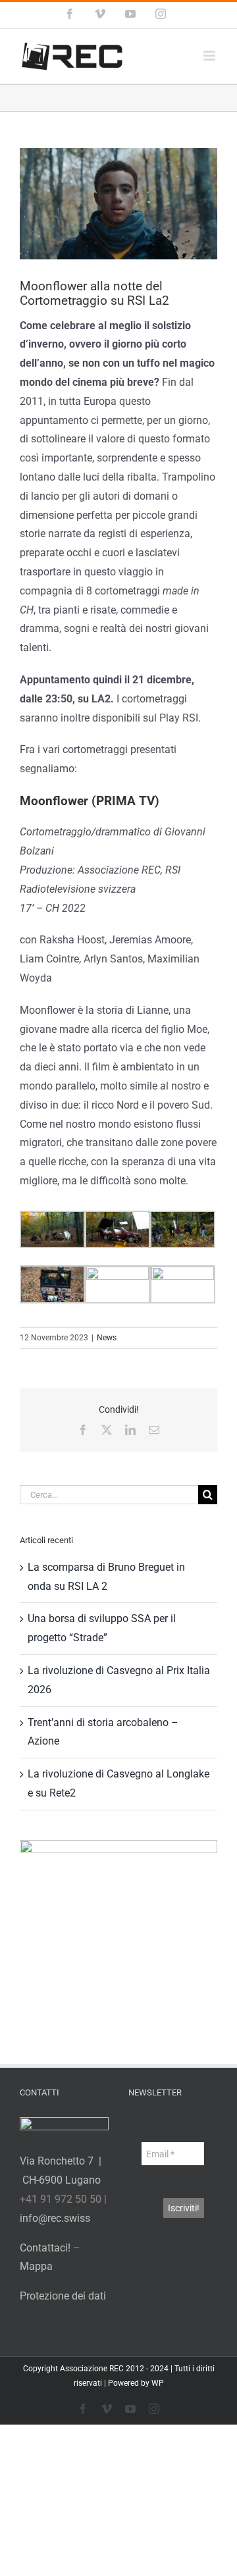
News (107, 1338)
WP (158, 2383)
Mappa (36, 2266)
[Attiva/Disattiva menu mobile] (210, 56)
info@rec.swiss (55, 2218)
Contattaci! (45, 2248)
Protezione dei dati (63, 2296)
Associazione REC (92, 2369)
